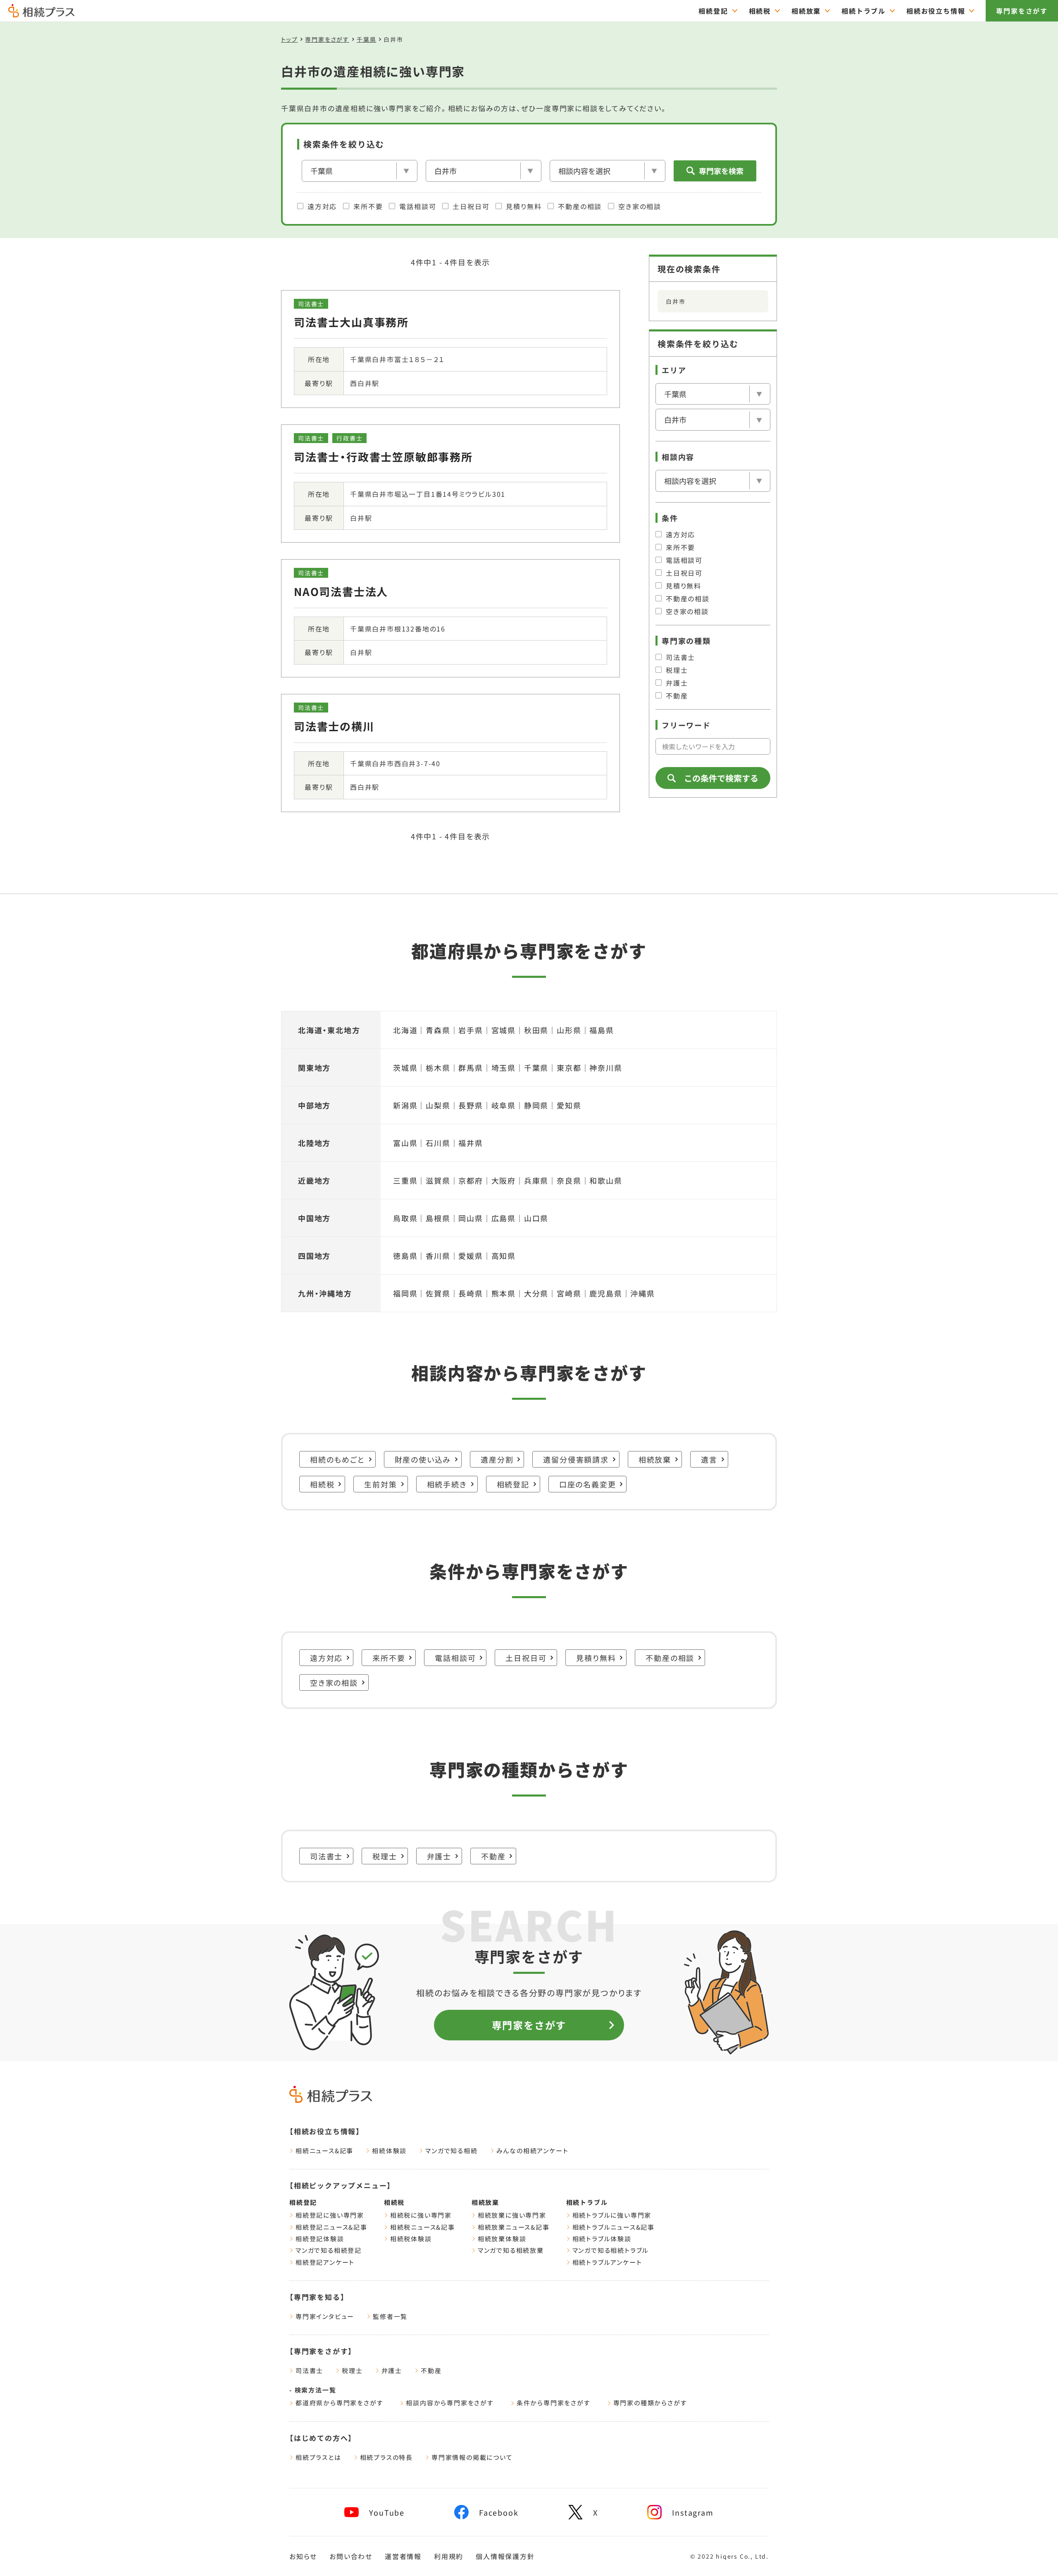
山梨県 (438, 1105)
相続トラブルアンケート (607, 2262)
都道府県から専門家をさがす (339, 2403)
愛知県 (569, 1105)
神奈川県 (606, 1068)
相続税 (760, 11)
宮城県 (504, 1030)
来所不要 (368, 206)
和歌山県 (606, 1180)
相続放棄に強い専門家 (512, 2215)
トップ (289, 39)
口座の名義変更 (588, 1484)
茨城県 (405, 1068)
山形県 (569, 1030)
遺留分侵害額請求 (576, 1459)
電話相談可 (418, 206)
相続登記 (713, 11)
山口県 (536, 1218)
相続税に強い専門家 (421, 2215)
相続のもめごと (337, 1459)
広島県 (504, 1218)
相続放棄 (806, 11)
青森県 (438, 1030)
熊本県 (504, 1293)
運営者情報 (403, 2556)
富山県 (405, 1143)
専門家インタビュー (325, 2316)
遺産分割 (497, 1459)
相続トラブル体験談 (602, 2239)
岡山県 (471, 1218)
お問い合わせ (351, 2556)
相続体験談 (389, 2151)
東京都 (569, 1068)
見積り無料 (524, 206)
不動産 (677, 696)
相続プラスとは (318, 2457)
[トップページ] (41, 14)
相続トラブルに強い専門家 (612, 2215)
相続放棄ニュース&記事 (514, 2227)
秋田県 (536, 1030)
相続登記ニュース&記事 (331, 2227)
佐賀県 (438, 1293)
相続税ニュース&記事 (423, 2227)
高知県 (504, 1256)
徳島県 (405, 1256)
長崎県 (471, 1293)
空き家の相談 (640, 206)
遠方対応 (322, 206)
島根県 (438, 1218)
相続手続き (447, 1484)
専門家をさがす (1022, 11)
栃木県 (438, 1068)
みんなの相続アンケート (533, 2151)
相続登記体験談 (320, 2239)
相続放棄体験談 (502, 2239)
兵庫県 (536, 1180)
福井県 (471, 1143)
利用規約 (449, 2556)
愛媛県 (471, 1256)
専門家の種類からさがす (650, 2403)
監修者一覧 (390, 2316)
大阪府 (504, 1180)
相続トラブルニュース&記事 (614, 2227)
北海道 (405, 1030)
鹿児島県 (606, 1293)
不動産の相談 (580, 206)
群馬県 (471, 1068)
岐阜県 (504, 1105)
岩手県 (471, 1030)
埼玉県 (504, 1068)
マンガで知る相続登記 (329, 2250)
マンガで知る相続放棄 (511, 2250)
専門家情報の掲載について (472, 2457)
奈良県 (569, 1180)
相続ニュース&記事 (324, 2151)
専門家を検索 (721, 171)
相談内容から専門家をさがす (450, 2403)
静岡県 (536, 1105)
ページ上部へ (1033, 2554)
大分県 (536, 1293)
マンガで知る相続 (451, 2151)
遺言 (709, 1459)
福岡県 (405, 1293)
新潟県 (405, 1105)
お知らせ (303, 2556)
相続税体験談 (411, 2239)
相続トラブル (864, 11)
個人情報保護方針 (505, 2556)
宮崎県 (569, 1293)
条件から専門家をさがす (554, 2403)
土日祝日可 (471, 206)
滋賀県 (438, 1180)
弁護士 (677, 683)
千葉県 (366, 39)
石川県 (438, 1143)
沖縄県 (642, 1293)
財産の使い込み (423, 1459)
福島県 (602, 1030)
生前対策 (380, 1484)
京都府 (471, 1180)
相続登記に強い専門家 (330, 2215)
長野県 (471, 1105)
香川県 (438, 1256)
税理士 (677, 670)
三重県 (405, 1180)
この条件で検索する (721, 778)
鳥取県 (405, 1218)
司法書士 (680, 657)
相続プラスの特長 (386, 2457)
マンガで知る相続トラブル (611, 2250)
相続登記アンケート (325, 2262)
